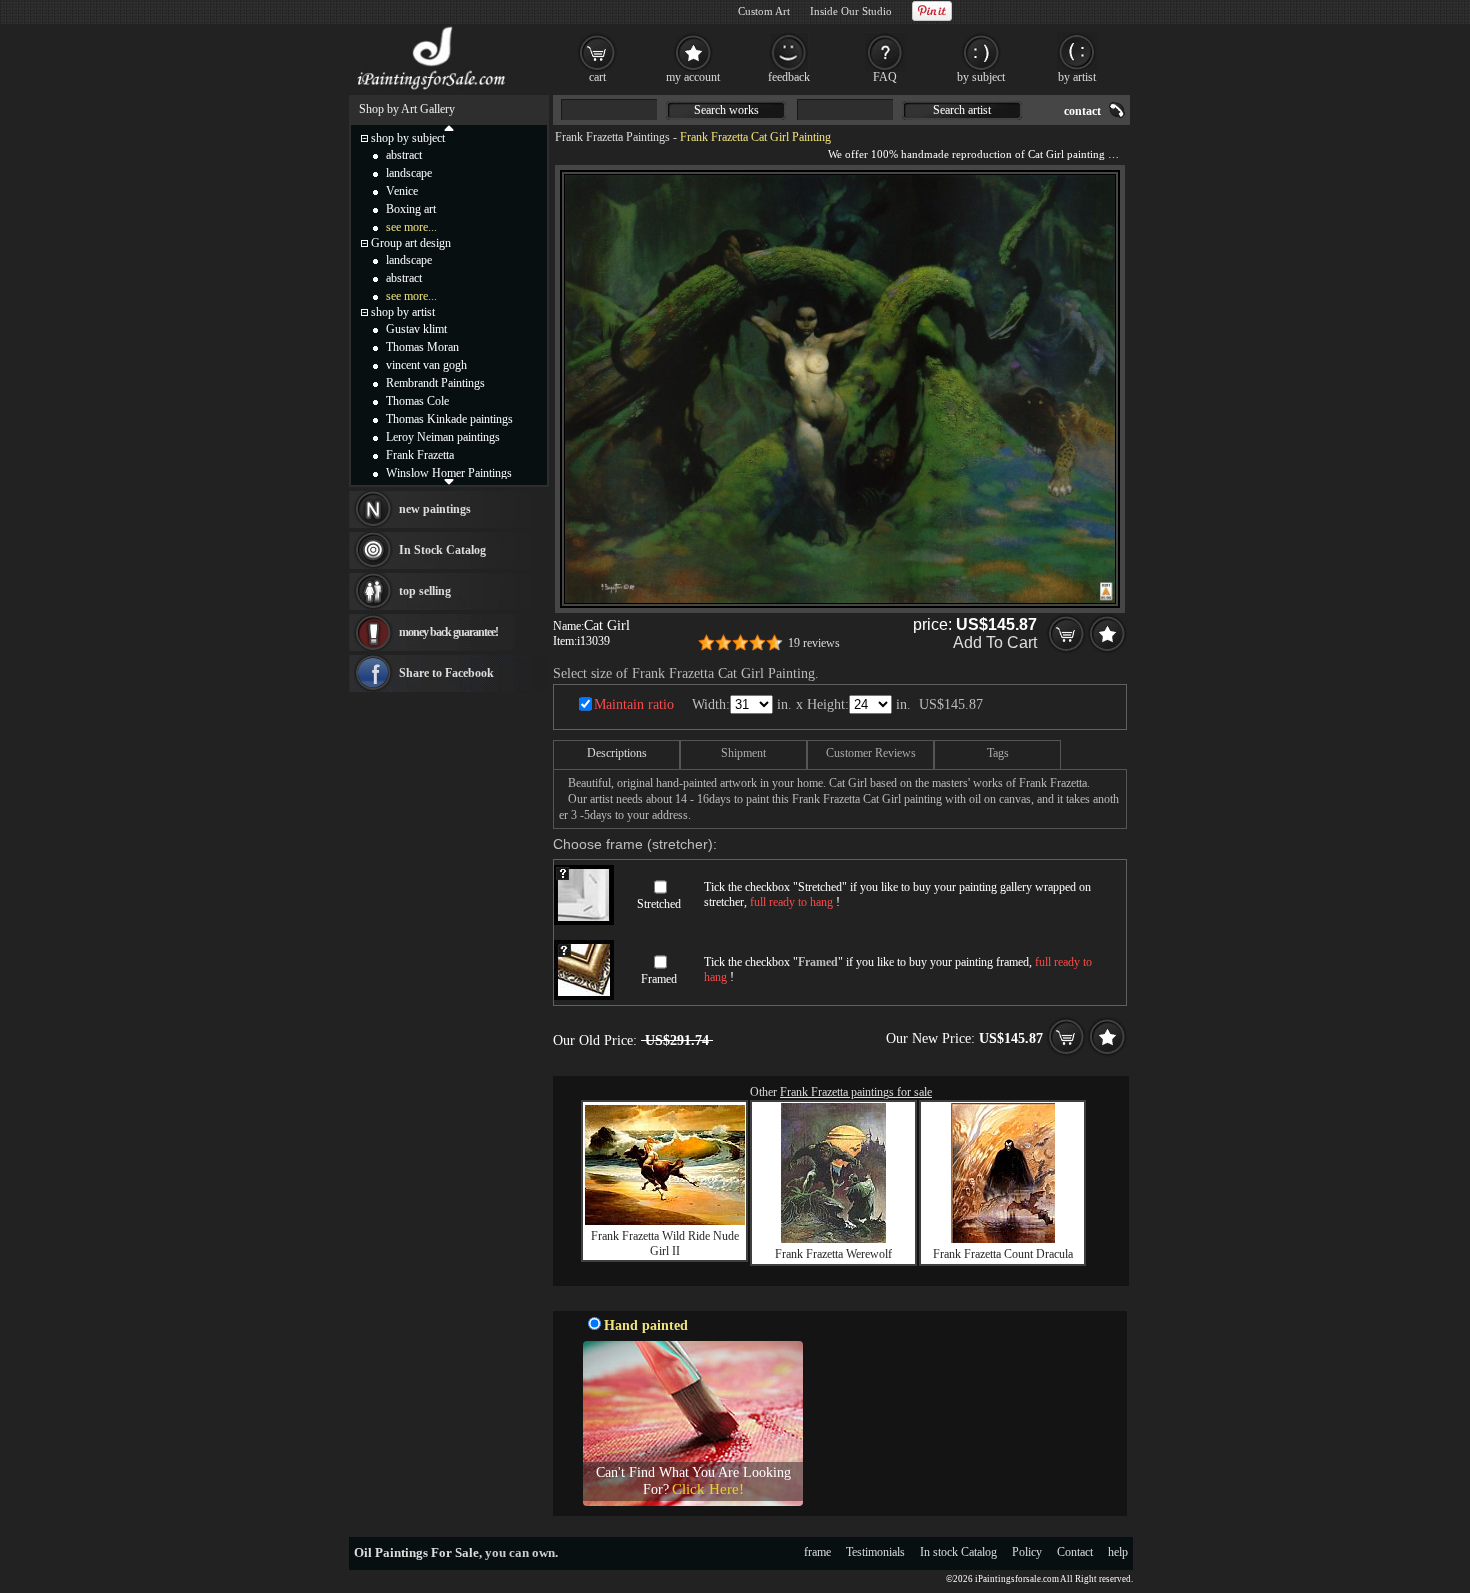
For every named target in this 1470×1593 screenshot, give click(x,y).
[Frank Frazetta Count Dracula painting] (1003, 1239)
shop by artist (403, 312)
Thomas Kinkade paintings (449, 419)
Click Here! (708, 1489)
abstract (404, 155)
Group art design (411, 243)
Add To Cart (995, 642)
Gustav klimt (416, 329)
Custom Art (764, 11)
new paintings (435, 509)
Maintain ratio (634, 704)
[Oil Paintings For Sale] (432, 90)
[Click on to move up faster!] (449, 127)
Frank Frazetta (420, 455)
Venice (402, 191)
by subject (981, 77)
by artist (1077, 77)
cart (597, 77)
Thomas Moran (422, 347)
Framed (659, 979)
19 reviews (814, 643)
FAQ (885, 77)
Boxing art (411, 209)
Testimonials (875, 1552)
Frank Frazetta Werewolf (833, 1254)
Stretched (659, 904)
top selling (425, 591)
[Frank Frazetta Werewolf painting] (833, 1239)
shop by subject (408, 138)
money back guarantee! (448, 632)
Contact (1075, 1552)
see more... (411, 227)
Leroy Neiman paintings (443, 437)
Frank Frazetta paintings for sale (856, 1092)
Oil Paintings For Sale (416, 1552)
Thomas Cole (417, 401)
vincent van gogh (426, 365)
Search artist (962, 110)
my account (693, 77)
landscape (409, 173)
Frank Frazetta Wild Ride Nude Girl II (665, 1243)
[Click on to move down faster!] (449, 481)
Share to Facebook (446, 673)
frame (817, 1552)
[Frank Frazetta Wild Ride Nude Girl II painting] (665, 1221)
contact (1082, 111)
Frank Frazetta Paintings (612, 137)
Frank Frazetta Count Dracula (1003, 1254)
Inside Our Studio (851, 11)
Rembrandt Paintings (435, 383)
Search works (726, 110)
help (1118, 1552)
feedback (789, 77)
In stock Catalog (958, 1552)
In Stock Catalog (442, 550)
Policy (1027, 1552)
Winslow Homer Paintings (449, 473)
